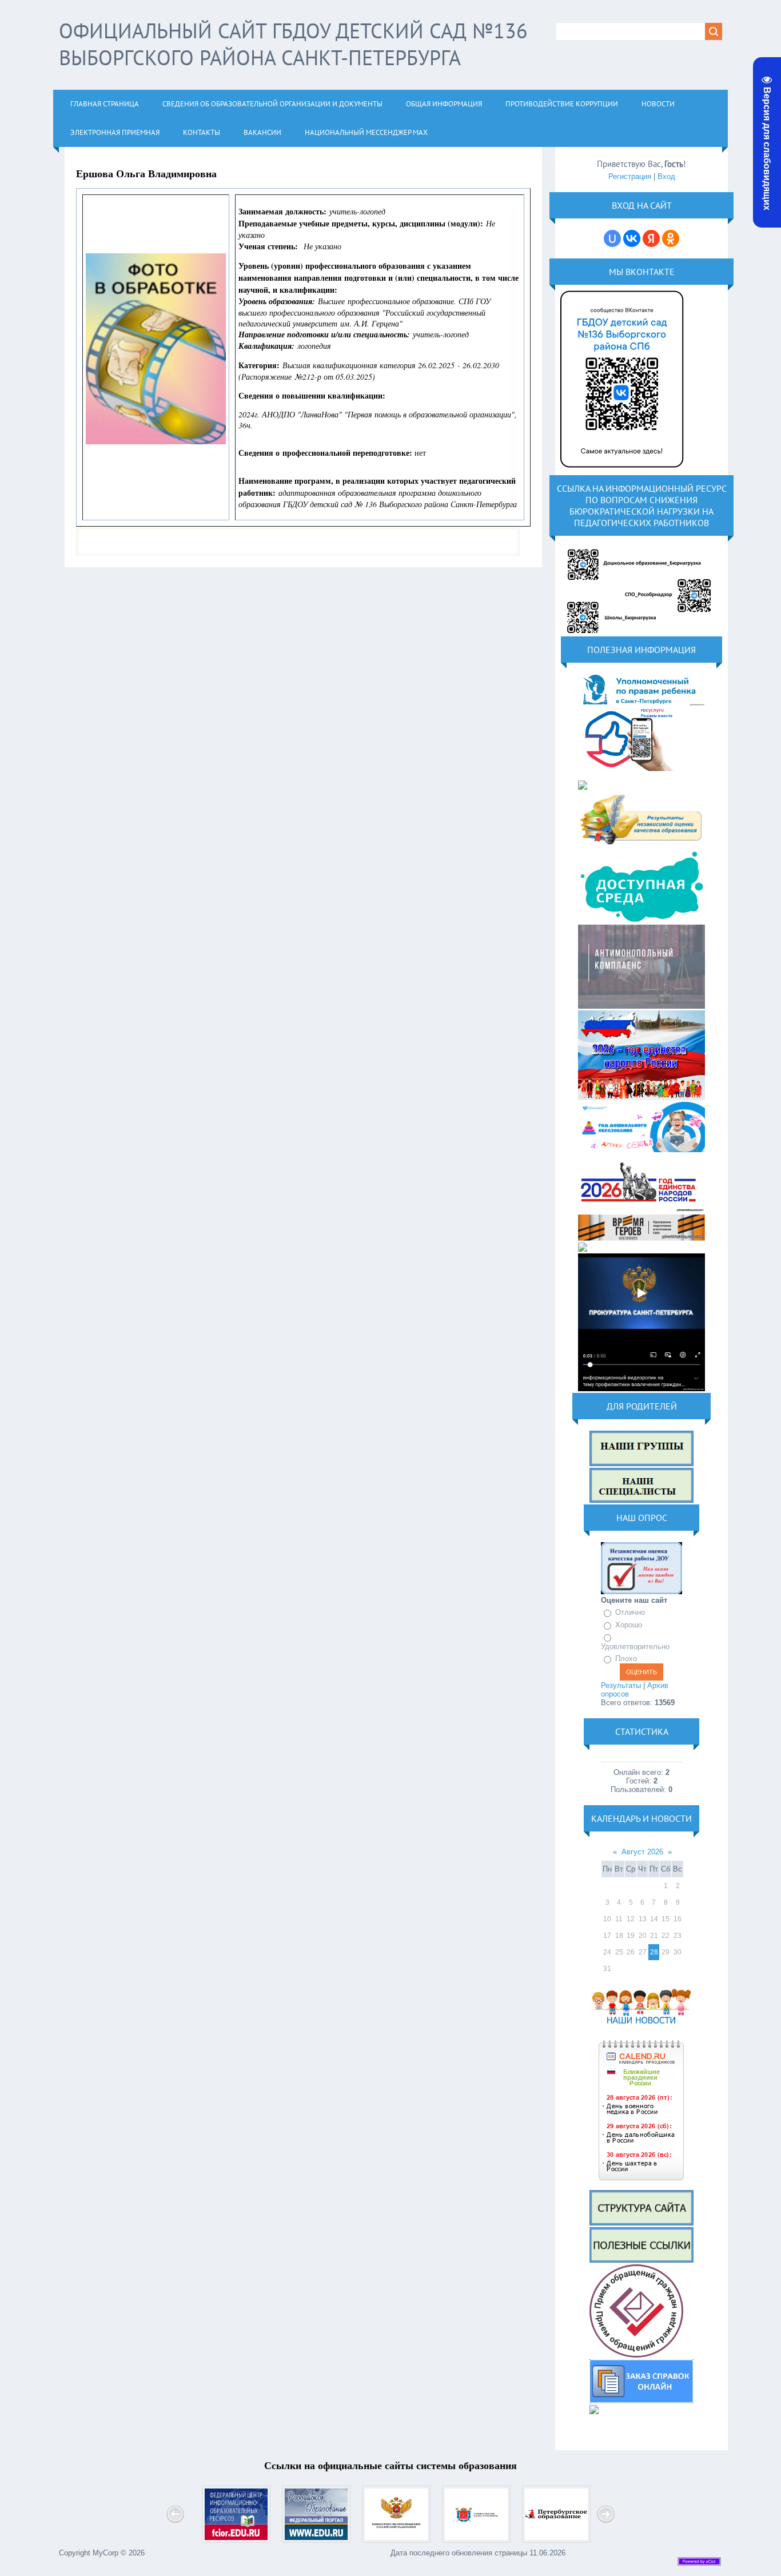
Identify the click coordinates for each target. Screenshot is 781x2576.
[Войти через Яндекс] (651, 238)
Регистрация (630, 176)
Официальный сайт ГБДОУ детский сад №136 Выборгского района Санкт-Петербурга (293, 44)
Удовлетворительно (635, 1647)
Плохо (626, 1659)
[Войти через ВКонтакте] (632, 238)
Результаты (621, 1685)
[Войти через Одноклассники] (671, 238)
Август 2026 (642, 1852)
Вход (666, 176)
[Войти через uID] (612, 238)
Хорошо (629, 1625)
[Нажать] (622, 471)
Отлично (630, 1613)
